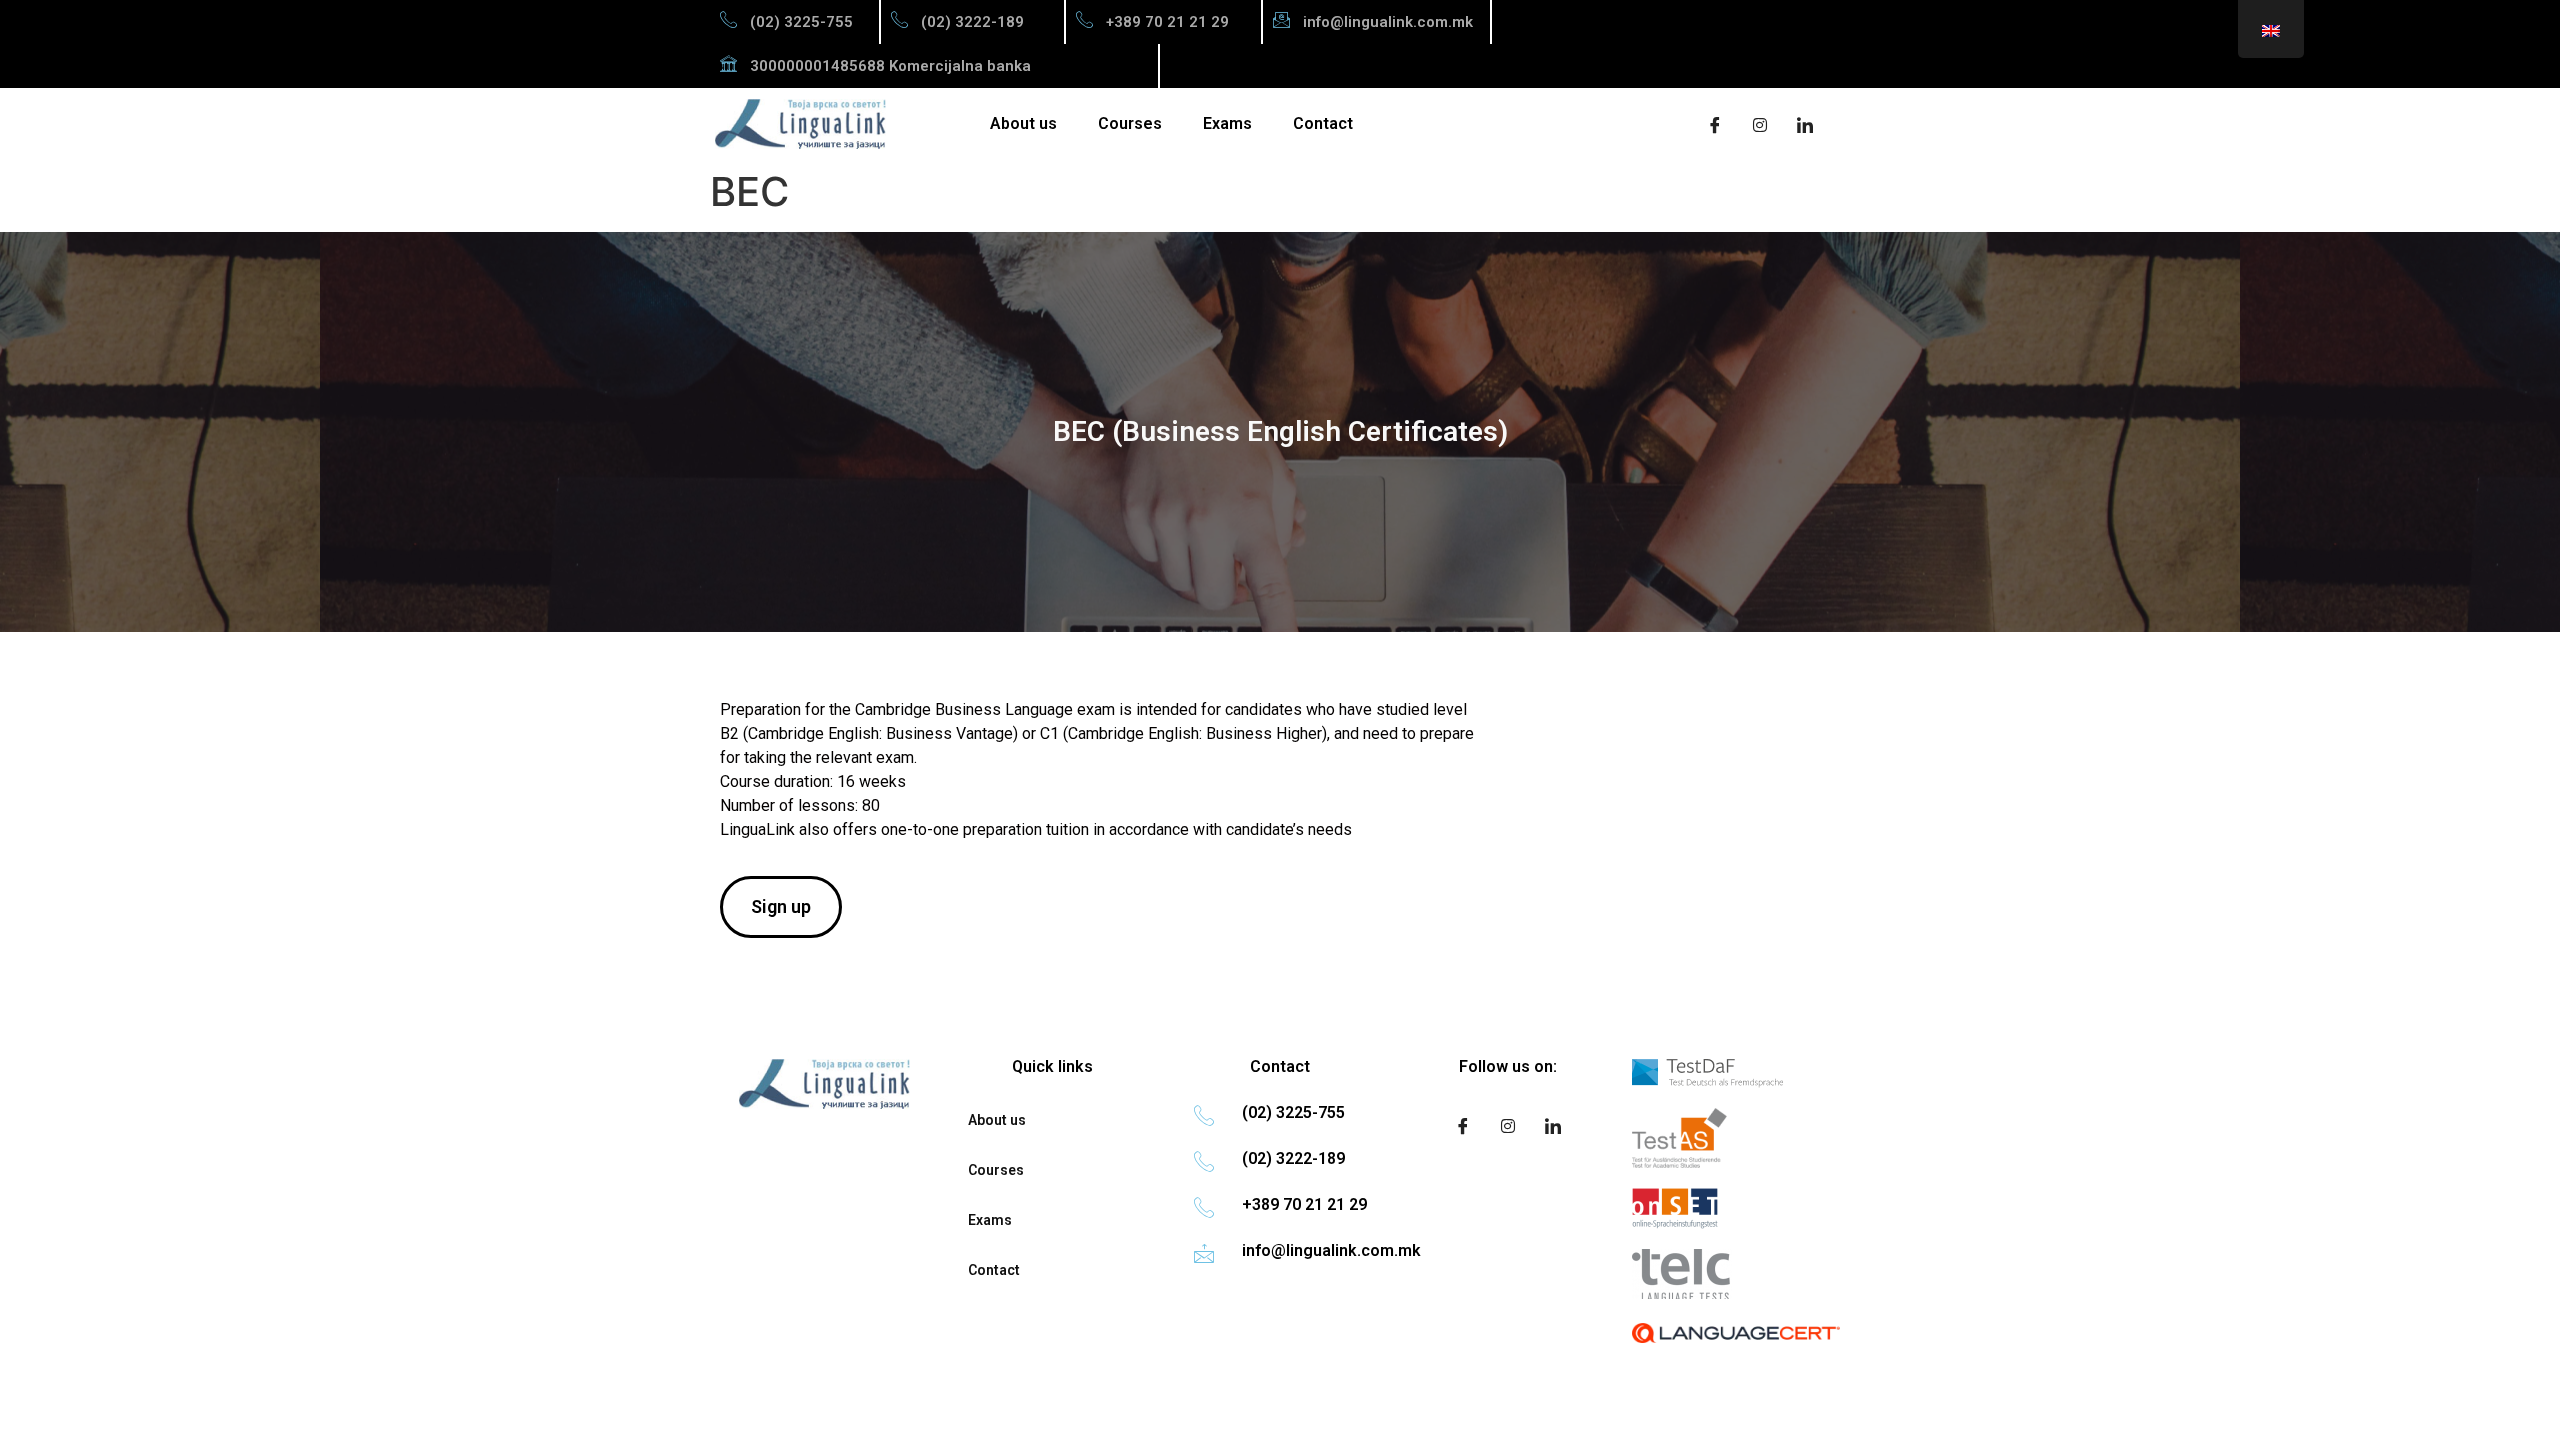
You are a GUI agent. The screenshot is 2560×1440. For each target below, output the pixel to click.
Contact (1323, 123)
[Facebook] (1715, 124)
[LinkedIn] (1805, 124)
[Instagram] (1760, 124)
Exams (1227, 123)
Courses (1130, 123)
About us (1023, 123)
